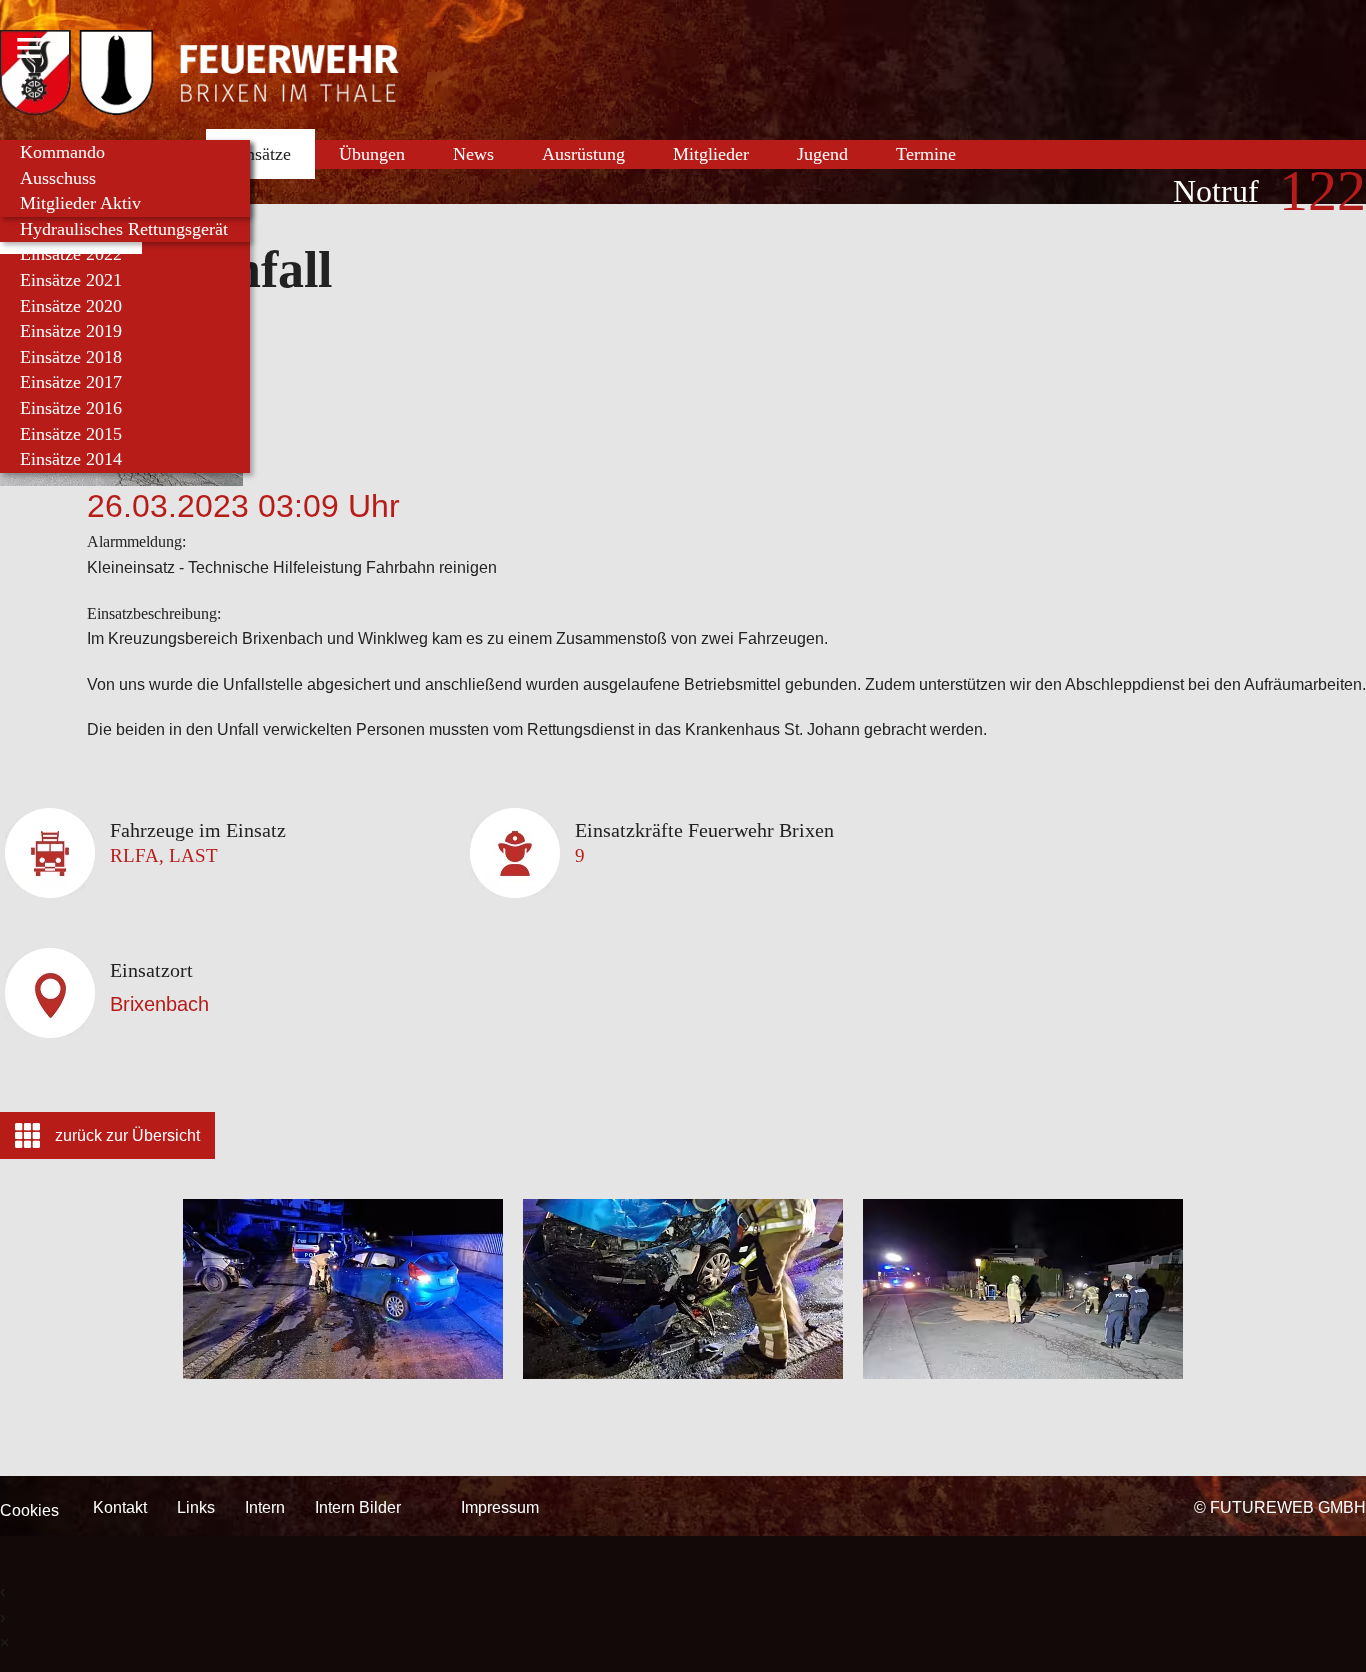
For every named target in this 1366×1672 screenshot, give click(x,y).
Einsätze (260, 154)
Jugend (822, 154)
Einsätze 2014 (71, 459)
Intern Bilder (358, 1507)
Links (196, 1507)
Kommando (62, 152)
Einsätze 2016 (71, 408)
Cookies (29, 1510)
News (473, 154)
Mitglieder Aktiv (80, 203)
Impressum (500, 1507)
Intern (265, 1507)
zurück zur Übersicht (127, 1135)
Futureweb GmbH (1288, 1507)
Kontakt (120, 1507)
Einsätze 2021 (71, 280)
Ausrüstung (583, 154)
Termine (926, 154)
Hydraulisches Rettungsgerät (124, 229)
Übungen (372, 154)
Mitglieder (711, 154)
